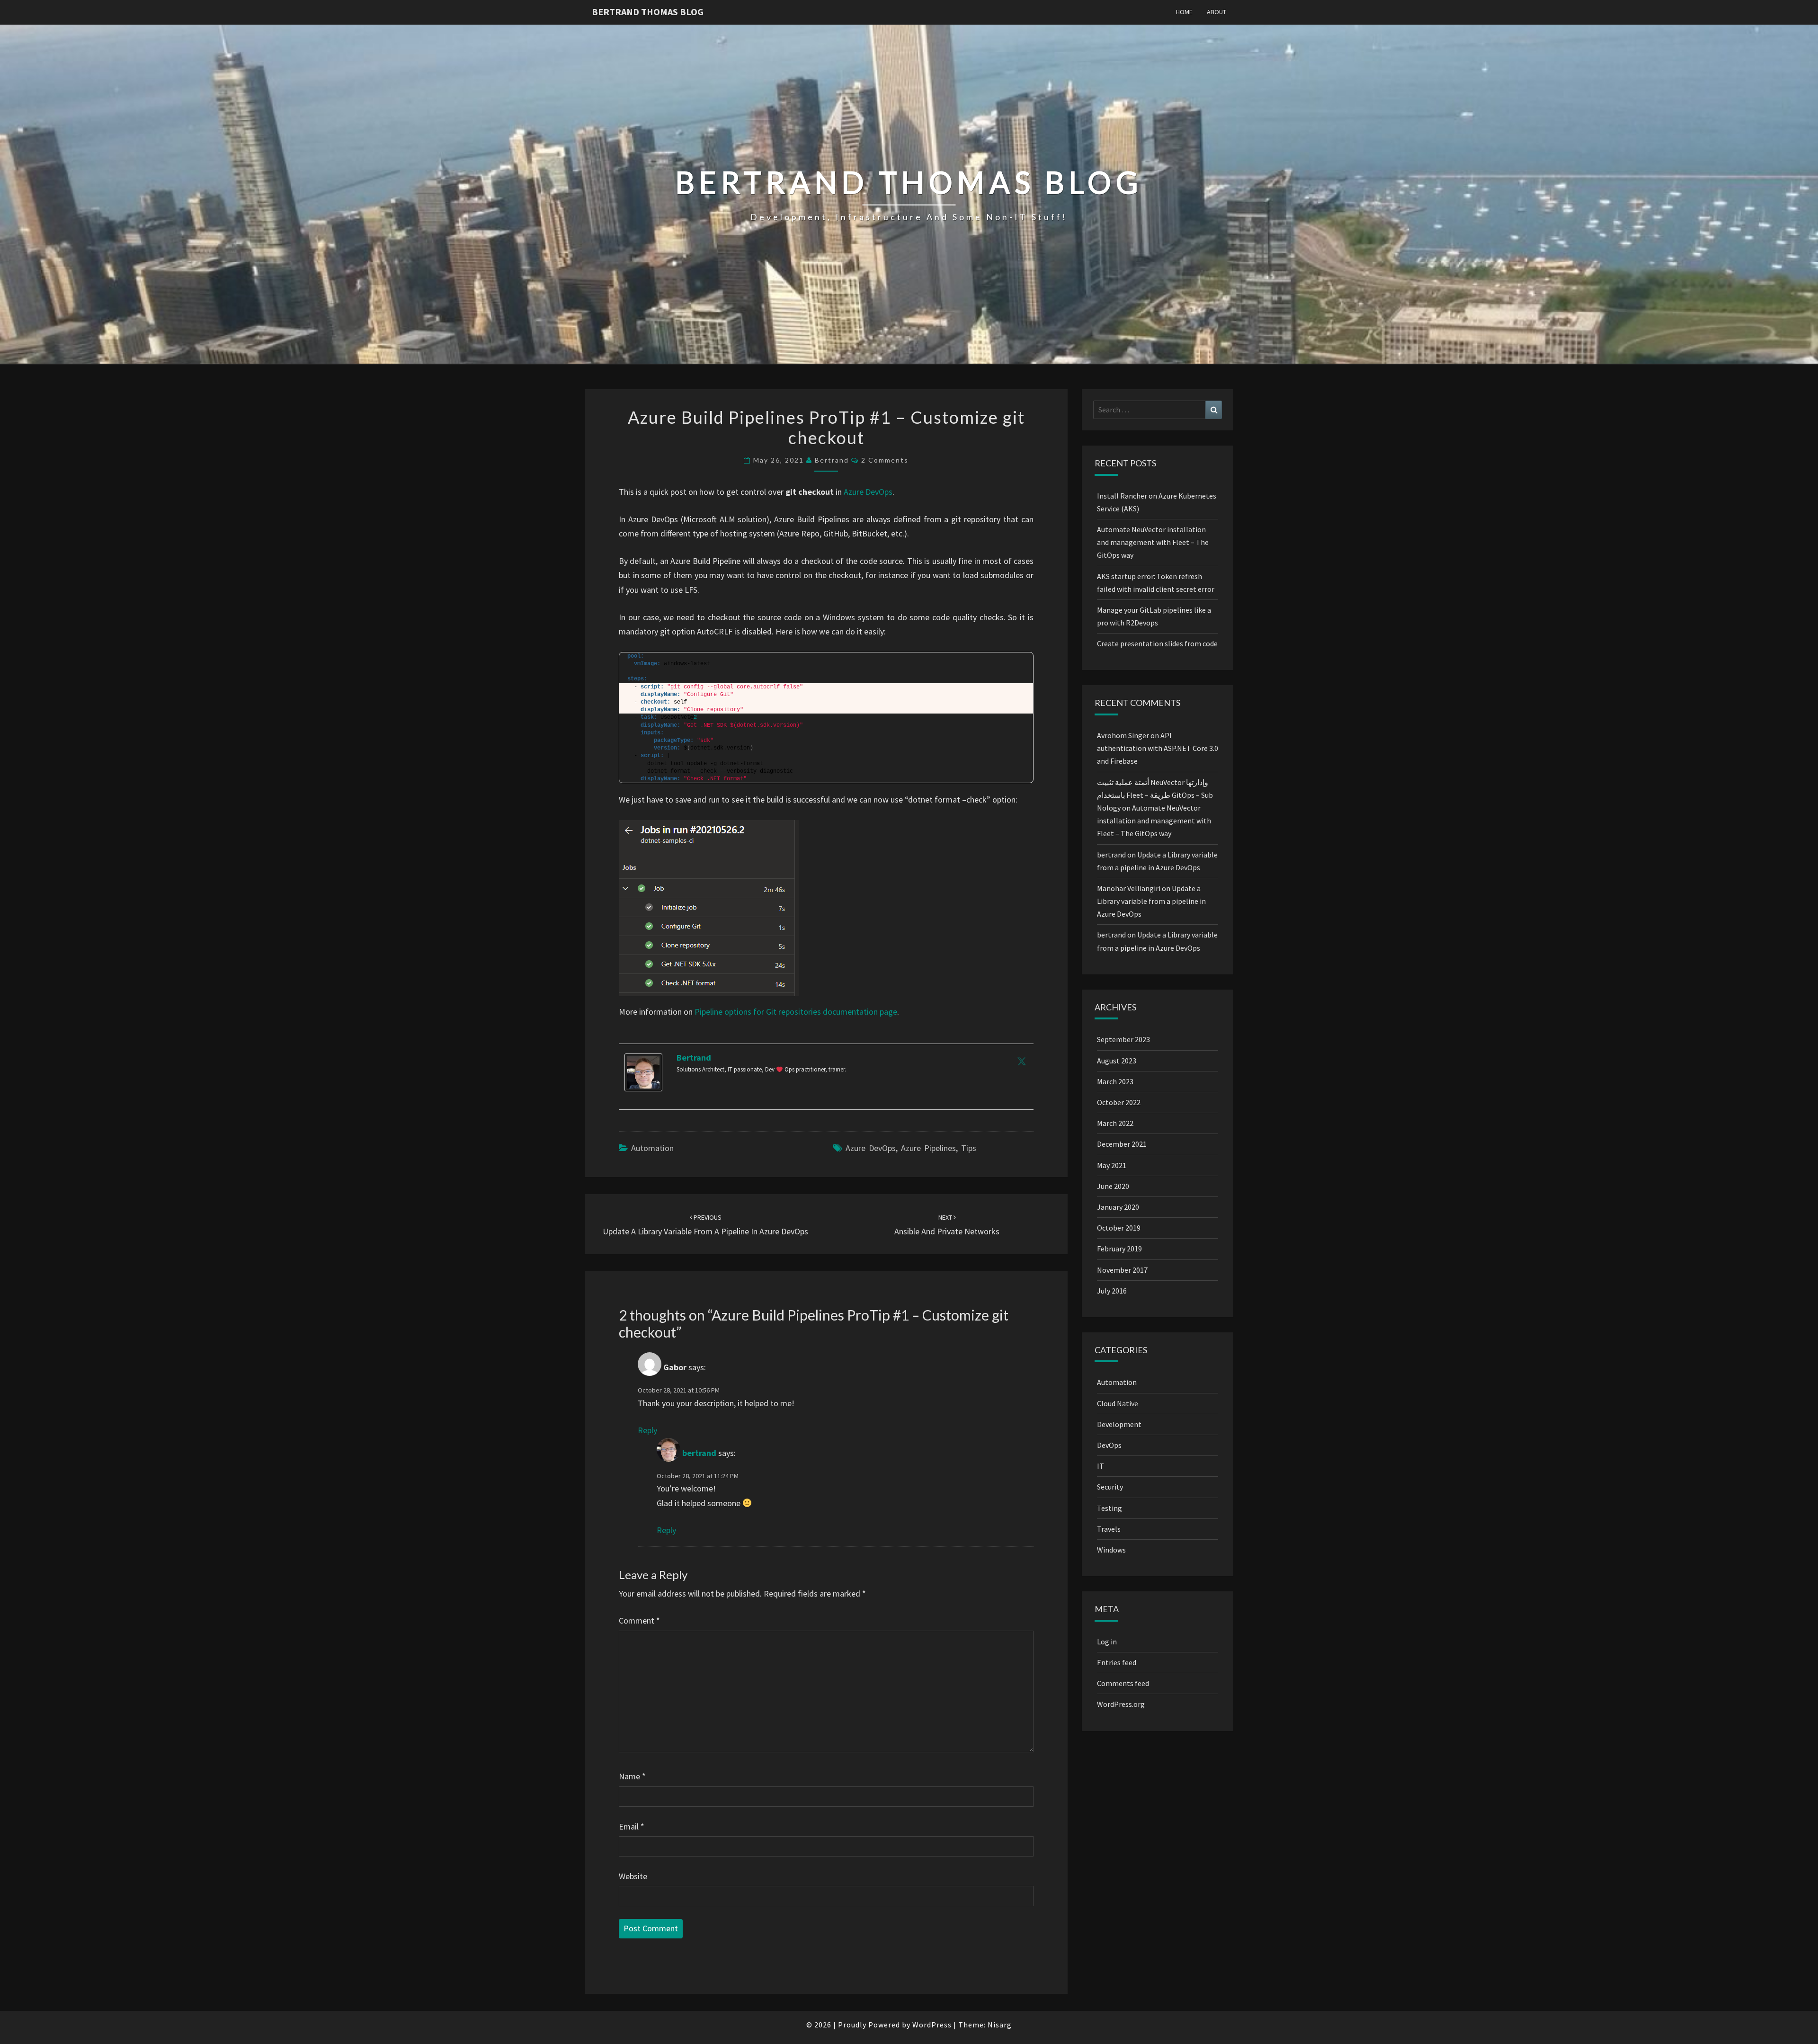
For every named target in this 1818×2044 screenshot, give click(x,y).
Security (1110, 1487)
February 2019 (1119, 1249)
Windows (1111, 1550)
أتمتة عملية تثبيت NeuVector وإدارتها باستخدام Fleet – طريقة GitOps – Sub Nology (1155, 795)
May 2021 (1112, 1165)
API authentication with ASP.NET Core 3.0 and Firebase (1158, 748)
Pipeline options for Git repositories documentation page (796, 1012)
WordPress (932, 2025)
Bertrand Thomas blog (648, 12)
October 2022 (1119, 1102)
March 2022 (1115, 1123)
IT (1101, 1466)
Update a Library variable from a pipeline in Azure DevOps (1151, 901)
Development (1119, 1424)
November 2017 (1122, 1270)
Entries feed (1117, 1662)
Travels (1109, 1529)
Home (1184, 12)
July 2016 (1112, 1291)
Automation (652, 1148)
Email (632, 1826)
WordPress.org (1121, 1704)
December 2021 (1122, 1144)
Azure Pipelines (928, 1148)
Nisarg (1000, 2025)
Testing (1110, 1508)
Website (633, 1876)
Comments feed (1123, 1683)
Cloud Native (1118, 1403)
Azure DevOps (868, 492)
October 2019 (1119, 1228)
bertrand (832, 460)
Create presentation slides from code (1157, 643)
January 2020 (1118, 1207)
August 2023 (1117, 1061)
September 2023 (1123, 1039)
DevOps (1109, 1445)
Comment (639, 1620)
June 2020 (1113, 1186)
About (1216, 12)
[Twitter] (1022, 1061)
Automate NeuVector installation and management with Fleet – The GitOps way (1153, 542)
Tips (969, 1148)
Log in (1107, 1642)
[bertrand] (643, 1076)
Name (632, 1776)
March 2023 (1115, 1081)
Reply (647, 1430)
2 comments (885, 460)
